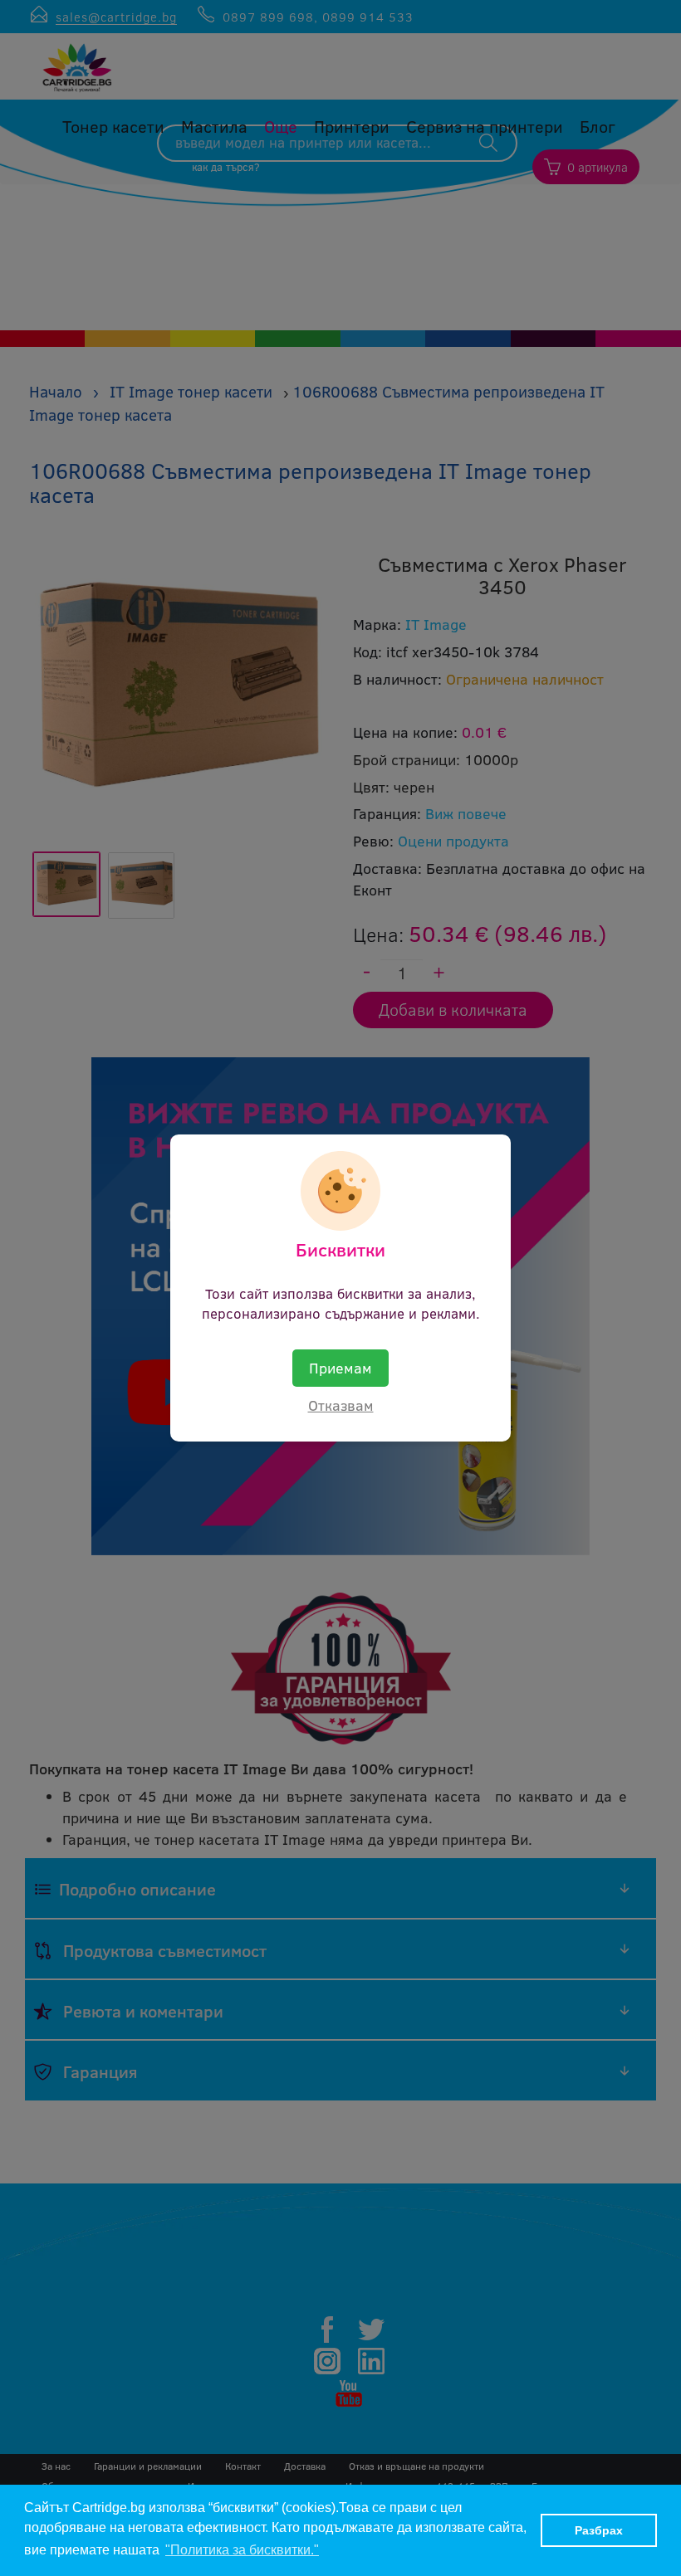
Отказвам (341, 1405)
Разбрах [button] (599, 2530)
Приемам (340, 1368)
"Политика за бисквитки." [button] (242, 2550)
